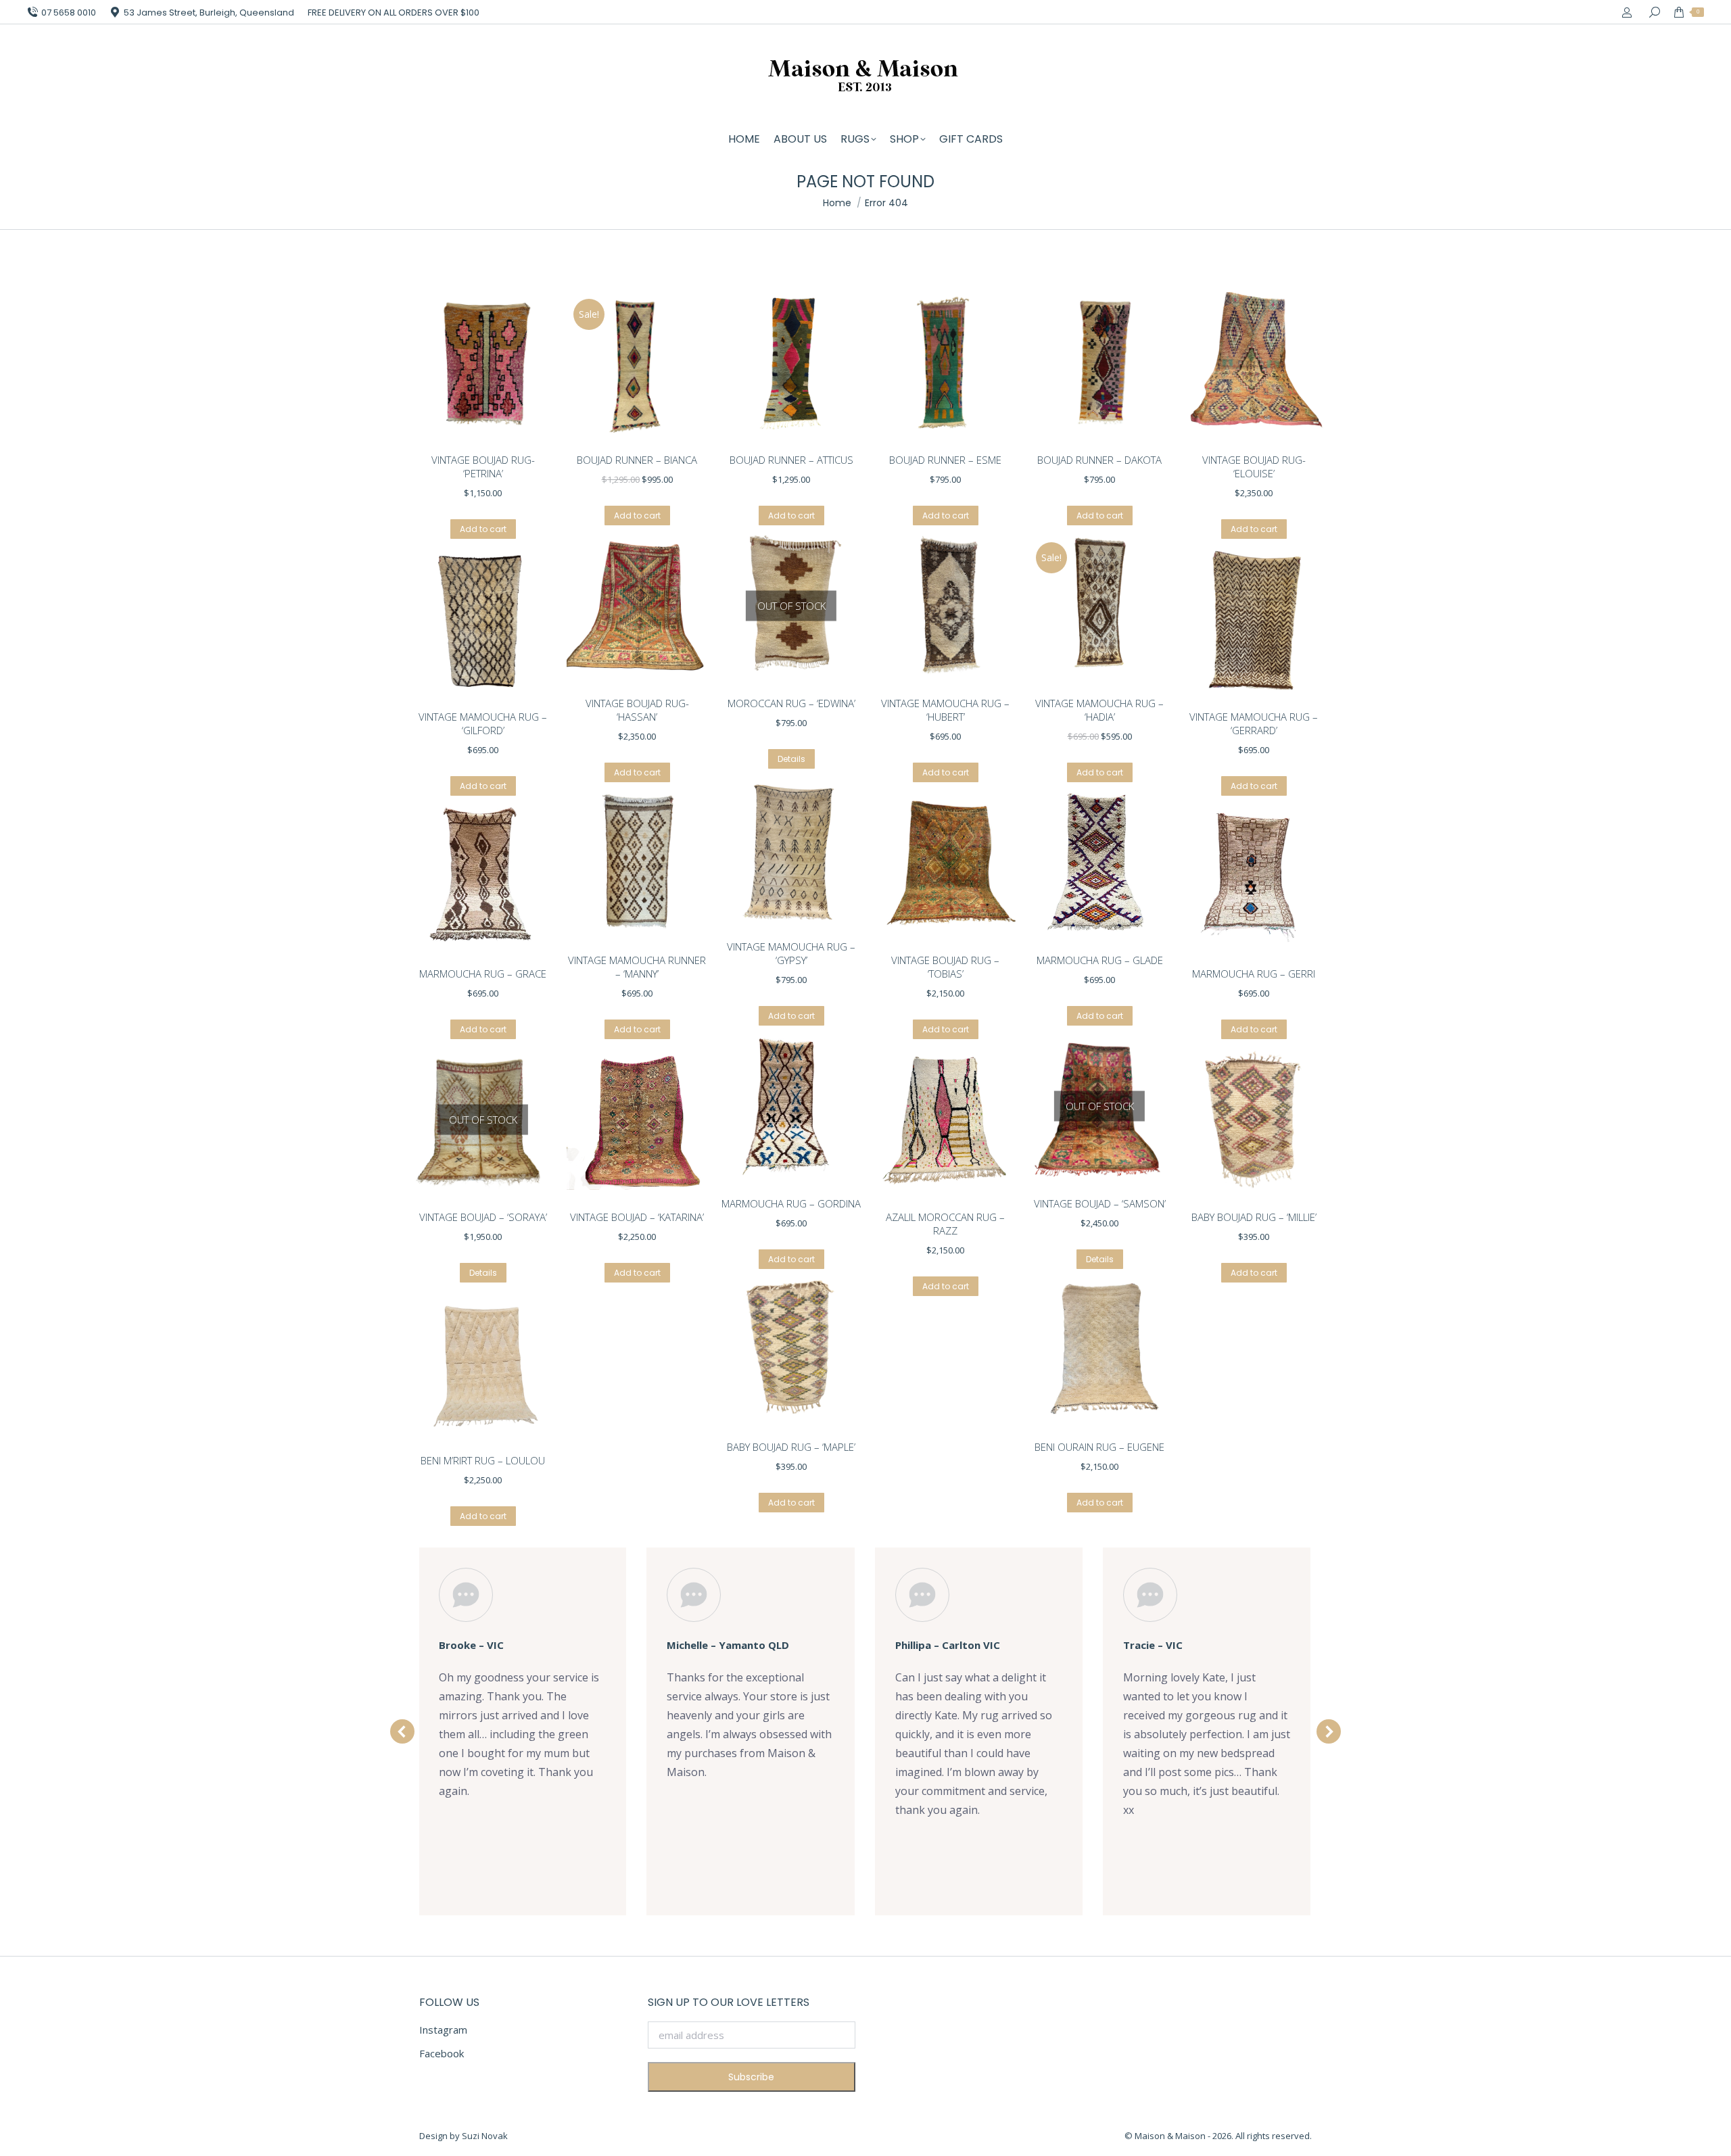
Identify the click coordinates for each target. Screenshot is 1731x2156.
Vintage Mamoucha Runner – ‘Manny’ (637, 967)
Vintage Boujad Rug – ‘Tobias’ (945, 967)
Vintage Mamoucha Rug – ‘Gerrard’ (1254, 723)
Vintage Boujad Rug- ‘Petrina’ (483, 466)
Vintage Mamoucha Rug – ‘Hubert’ (945, 710)
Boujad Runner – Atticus (791, 460)
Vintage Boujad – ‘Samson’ (1100, 1203)
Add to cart (483, 529)
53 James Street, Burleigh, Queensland (209, 13)
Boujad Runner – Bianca (637, 460)
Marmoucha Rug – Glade (1100, 960)
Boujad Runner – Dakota (1099, 460)
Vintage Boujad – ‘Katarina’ (637, 1217)
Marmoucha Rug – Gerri (1254, 974)
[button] (402, 1731)
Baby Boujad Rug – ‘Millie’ (1254, 1217)
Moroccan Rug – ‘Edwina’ (791, 703)
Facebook (442, 2053)
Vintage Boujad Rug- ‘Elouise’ (1254, 466)
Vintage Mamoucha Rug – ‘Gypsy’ (791, 953)
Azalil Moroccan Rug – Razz (945, 1224)
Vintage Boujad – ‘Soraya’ (483, 1217)
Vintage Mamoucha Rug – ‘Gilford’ (483, 723)
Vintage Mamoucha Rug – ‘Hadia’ (1099, 710)
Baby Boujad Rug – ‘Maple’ (791, 1447)
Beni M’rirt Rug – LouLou (483, 1460)
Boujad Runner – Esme (945, 460)
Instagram (443, 2030)
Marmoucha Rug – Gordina (791, 1203)
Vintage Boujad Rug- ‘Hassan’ (637, 710)
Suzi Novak (485, 2136)
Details (791, 759)
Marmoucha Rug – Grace (483, 974)
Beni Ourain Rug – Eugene (1099, 1447)
